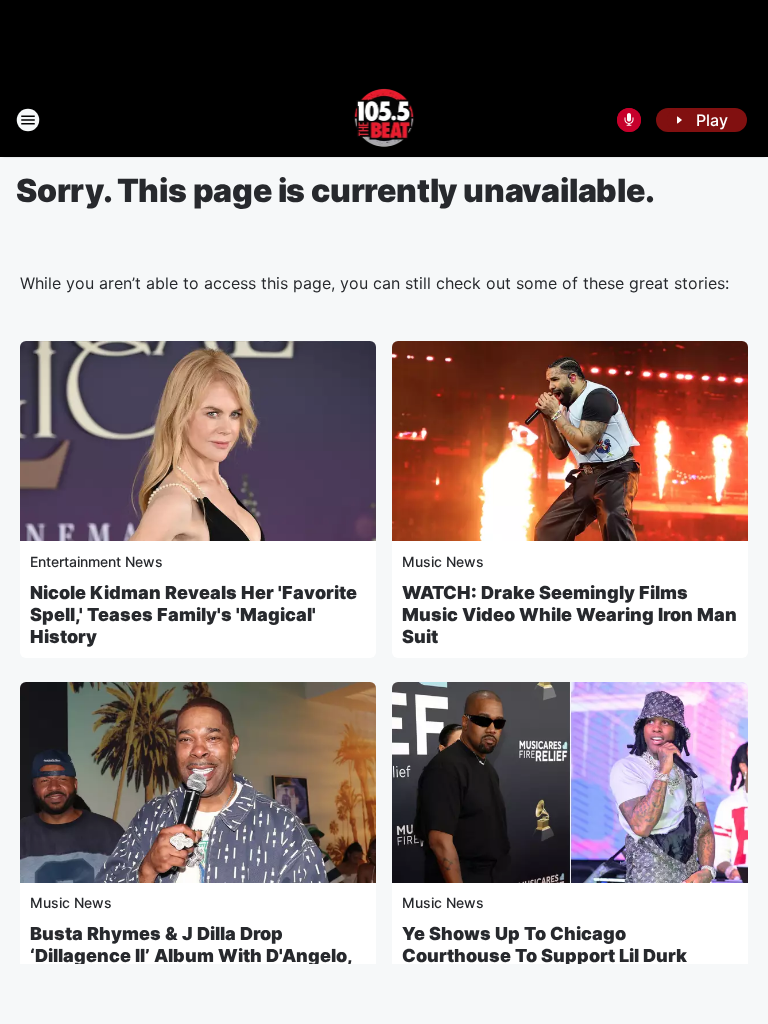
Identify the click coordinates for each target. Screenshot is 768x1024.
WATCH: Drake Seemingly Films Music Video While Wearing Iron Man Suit (569, 614)
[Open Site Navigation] (28, 120)
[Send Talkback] (629, 120)
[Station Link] (384, 120)
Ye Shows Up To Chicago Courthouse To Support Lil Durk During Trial (544, 955)
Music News (443, 561)
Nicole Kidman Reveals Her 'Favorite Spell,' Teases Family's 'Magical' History (193, 614)
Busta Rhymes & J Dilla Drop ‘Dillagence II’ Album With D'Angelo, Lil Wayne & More (191, 955)
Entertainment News (96, 561)
